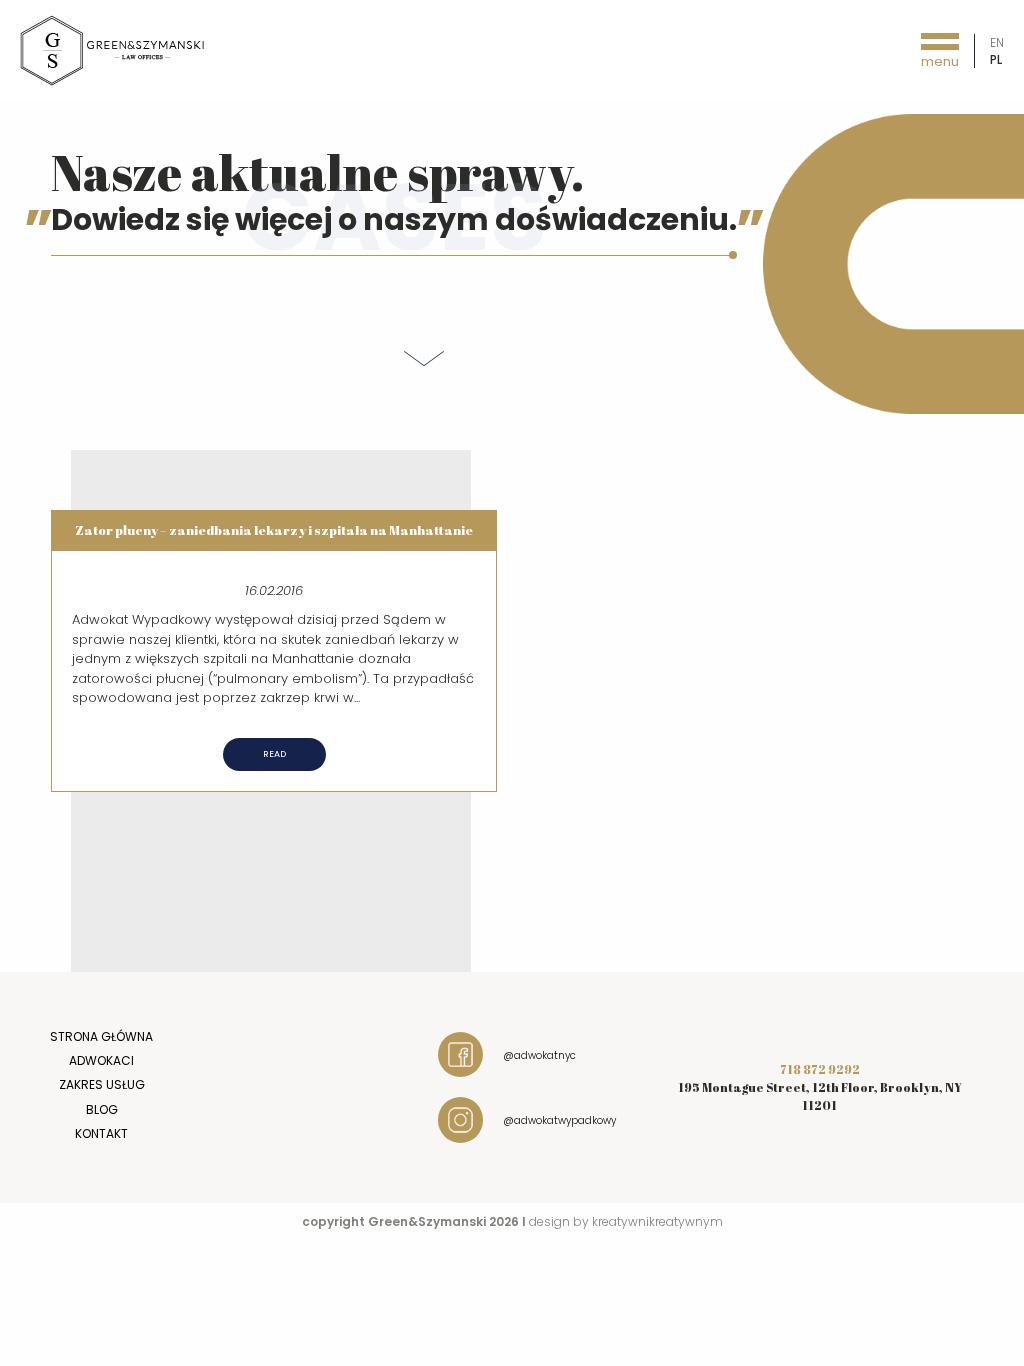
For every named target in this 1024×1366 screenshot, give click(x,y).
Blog (102, 1109)
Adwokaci (101, 1060)
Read (274, 754)
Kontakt (101, 1133)
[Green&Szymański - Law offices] (113, 49)
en (997, 42)
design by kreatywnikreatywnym (626, 1221)
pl (996, 59)
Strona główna (101, 1036)
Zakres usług (102, 1084)
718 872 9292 (820, 1069)
